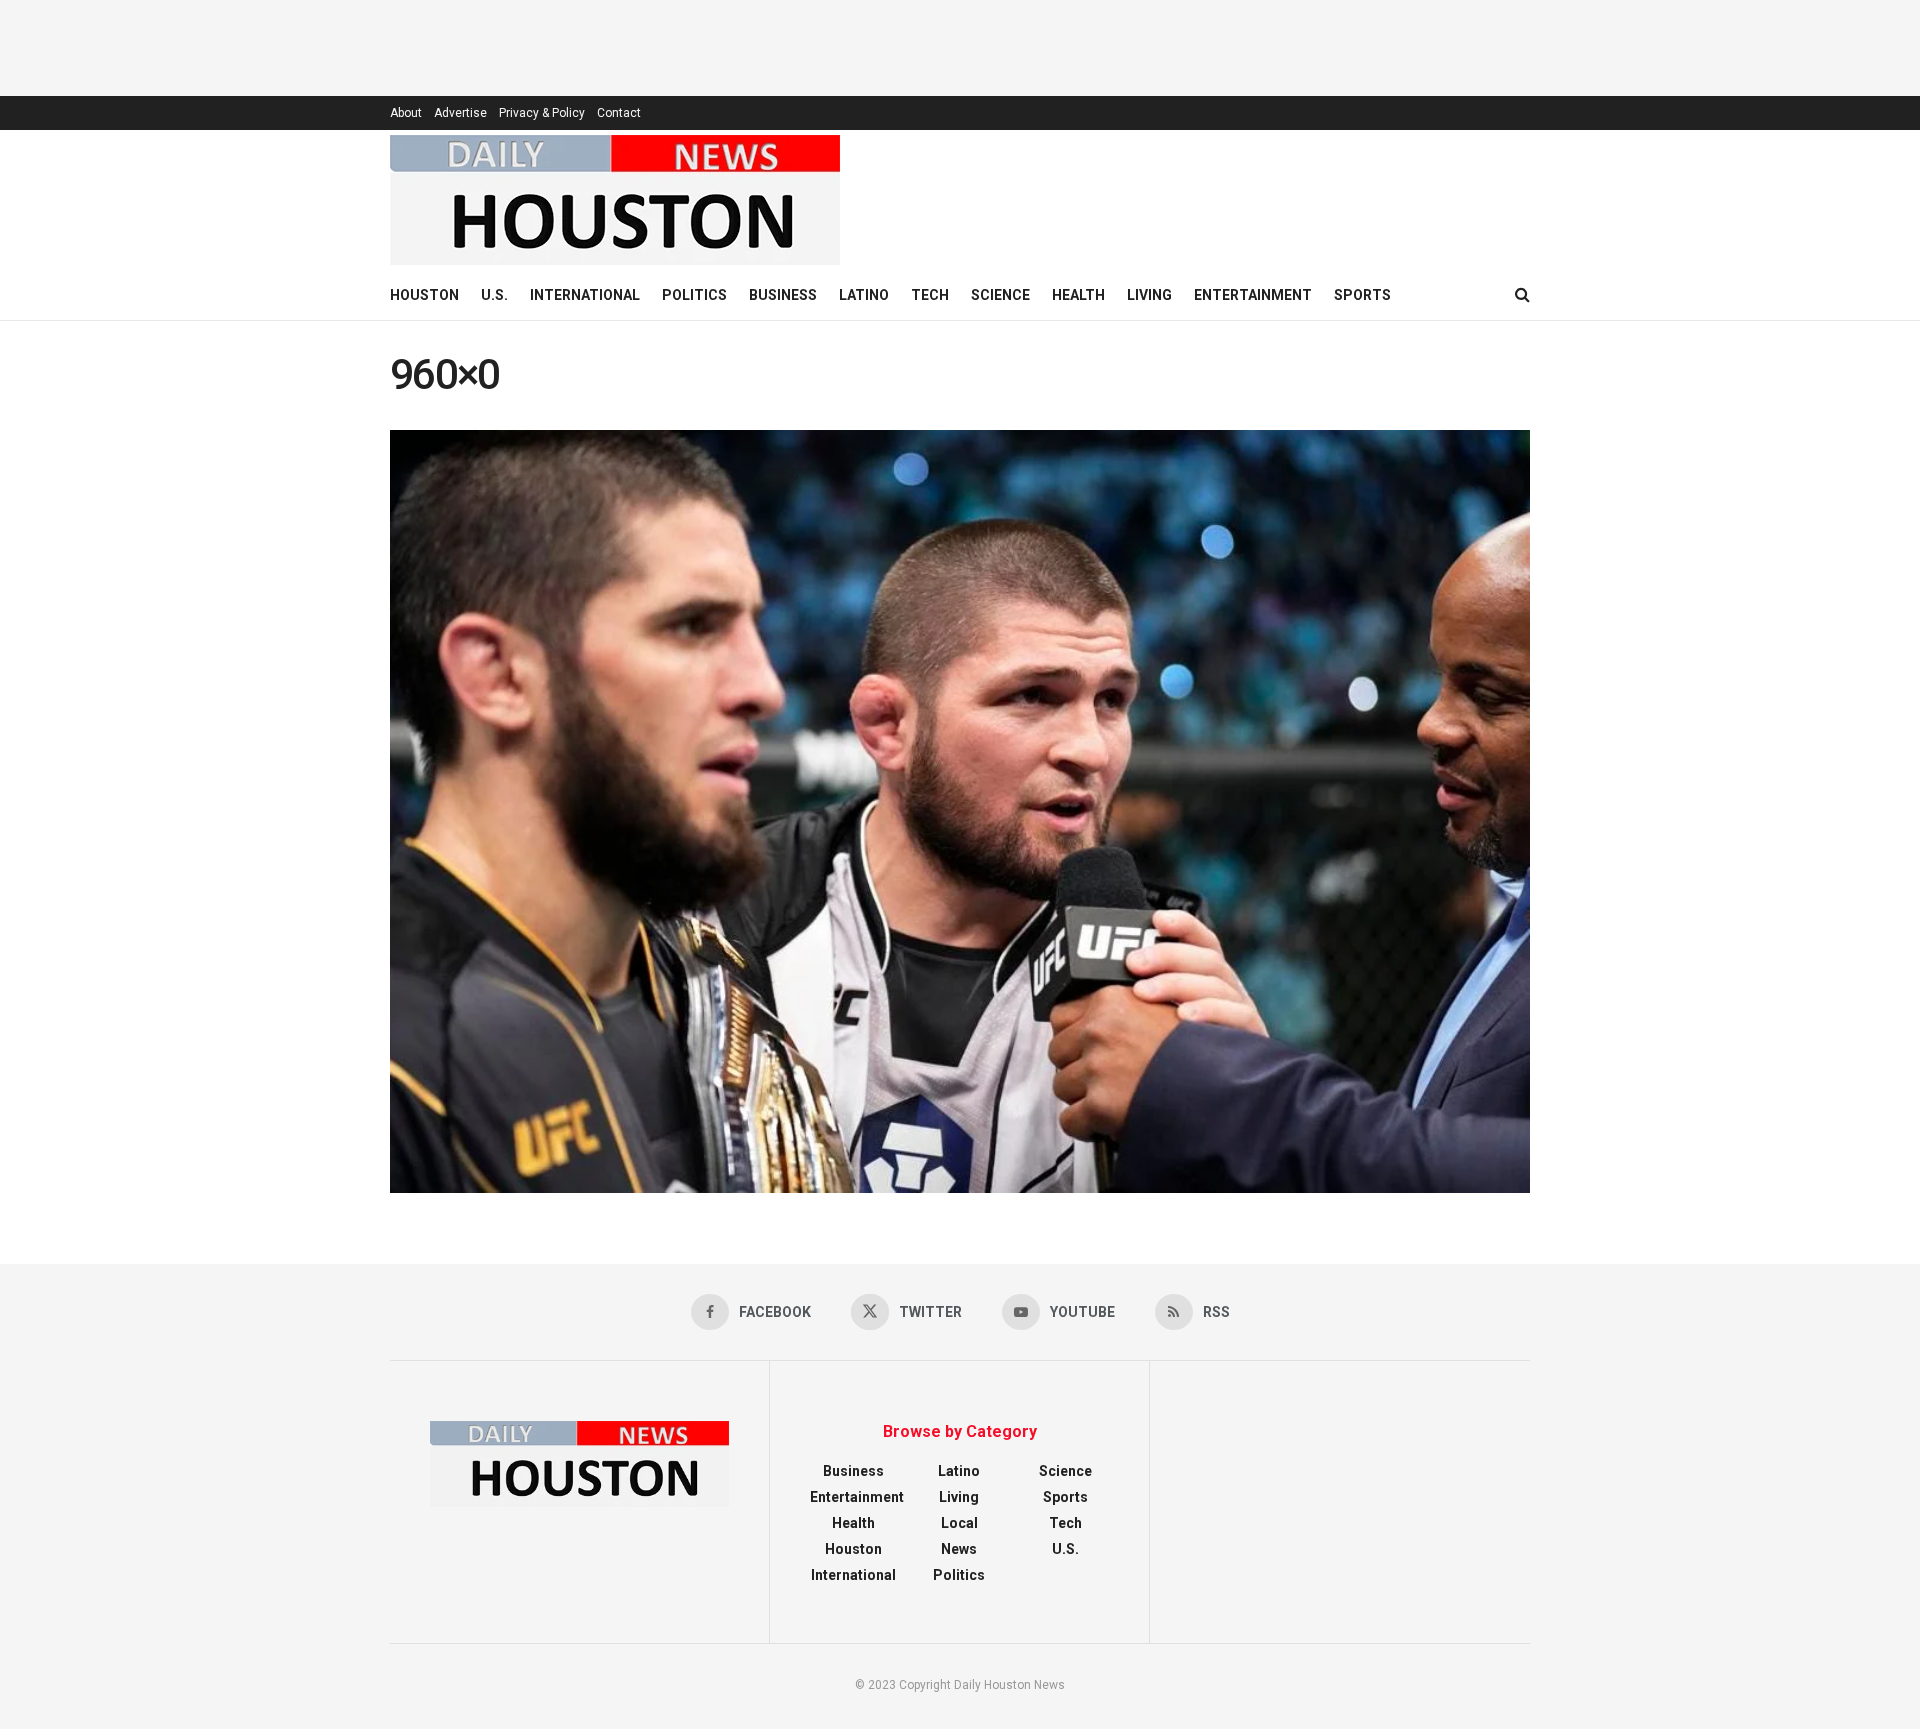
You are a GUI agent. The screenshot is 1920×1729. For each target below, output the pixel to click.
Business (783, 295)
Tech (930, 295)
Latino (864, 295)
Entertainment (1253, 295)
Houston (424, 295)
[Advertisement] (960, 45)
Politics (694, 295)
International (585, 295)
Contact (619, 113)
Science (1000, 295)
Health (1078, 295)
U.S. (494, 295)
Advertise (460, 113)
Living (1149, 295)
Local (959, 1523)
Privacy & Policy (542, 113)
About (406, 113)
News (959, 1549)
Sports (1362, 295)
